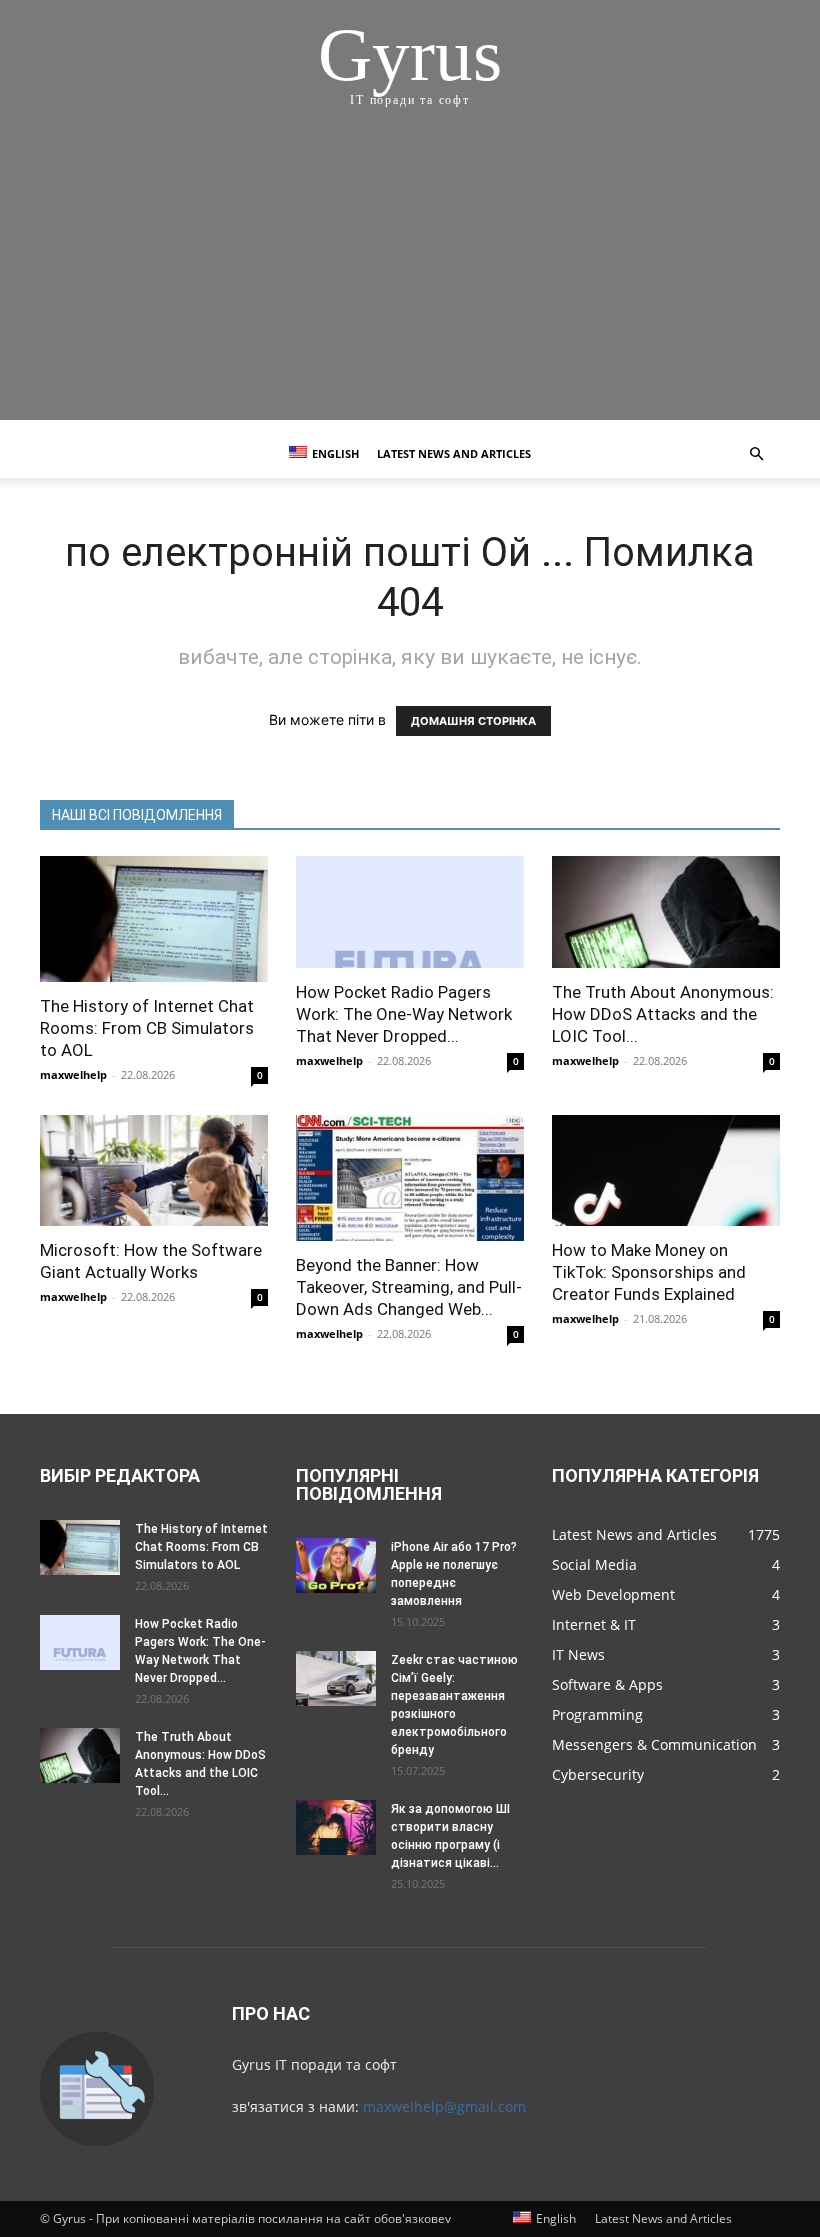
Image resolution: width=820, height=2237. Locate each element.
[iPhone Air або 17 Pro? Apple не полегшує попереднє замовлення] (336, 1565)
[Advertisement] (410, 280)
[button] (756, 454)
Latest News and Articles (454, 453)
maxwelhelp (73, 1074)
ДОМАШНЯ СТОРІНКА (473, 721)
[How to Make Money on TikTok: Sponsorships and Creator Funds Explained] (666, 1171)
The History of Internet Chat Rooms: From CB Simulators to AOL (147, 1028)
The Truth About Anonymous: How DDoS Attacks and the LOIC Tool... (663, 1014)
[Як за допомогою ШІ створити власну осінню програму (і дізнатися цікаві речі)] (336, 1827)
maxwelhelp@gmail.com (444, 2106)
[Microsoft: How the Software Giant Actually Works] (154, 1171)
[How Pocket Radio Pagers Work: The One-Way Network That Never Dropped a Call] (410, 912)
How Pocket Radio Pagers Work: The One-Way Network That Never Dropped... (404, 1014)
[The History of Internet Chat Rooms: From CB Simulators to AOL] (154, 919)
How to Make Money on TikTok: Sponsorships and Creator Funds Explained (649, 1272)
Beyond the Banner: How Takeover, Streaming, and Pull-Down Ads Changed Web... (409, 1287)
